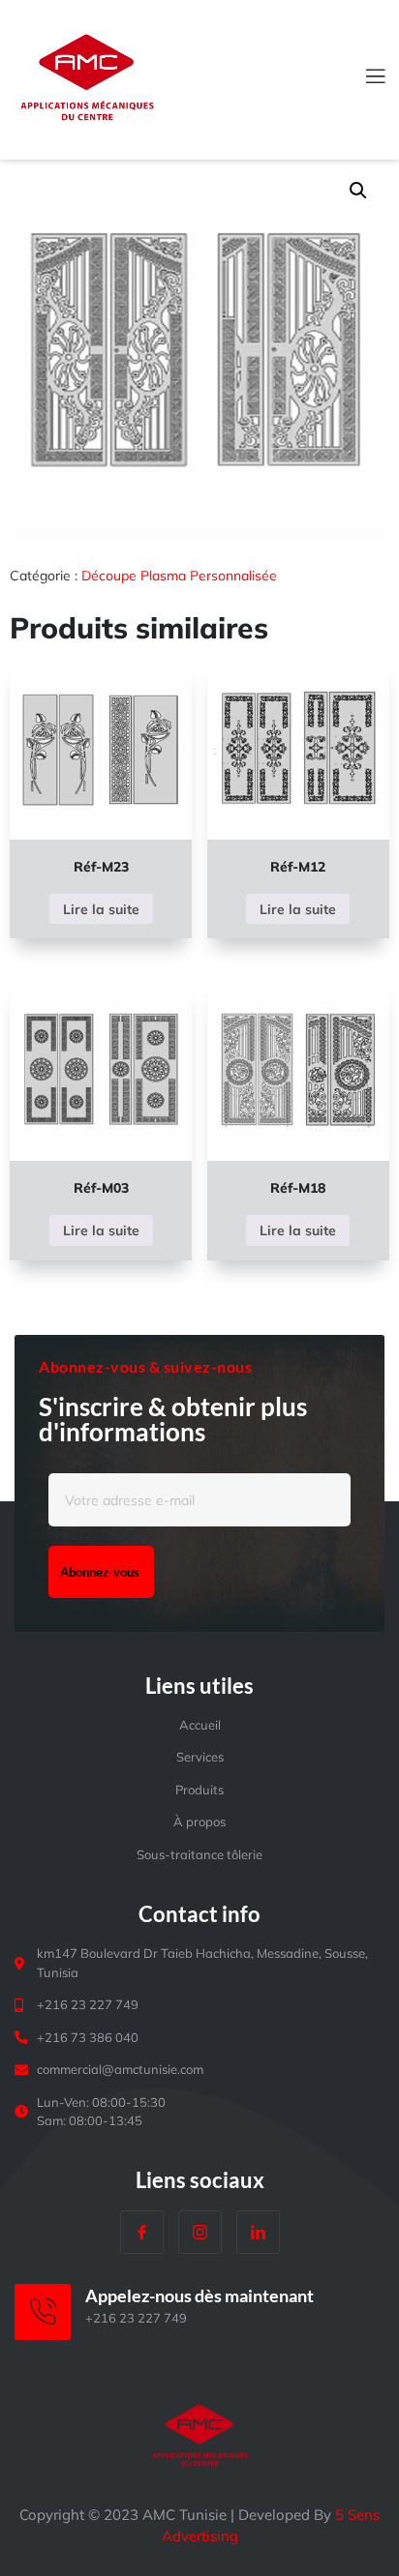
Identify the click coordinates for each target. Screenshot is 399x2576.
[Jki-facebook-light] (142, 2232)
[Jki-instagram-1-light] (200, 2232)
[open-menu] (364, 78)
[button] (358, 191)
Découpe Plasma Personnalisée (179, 576)
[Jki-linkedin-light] (258, 2232)
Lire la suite (101, 909)
